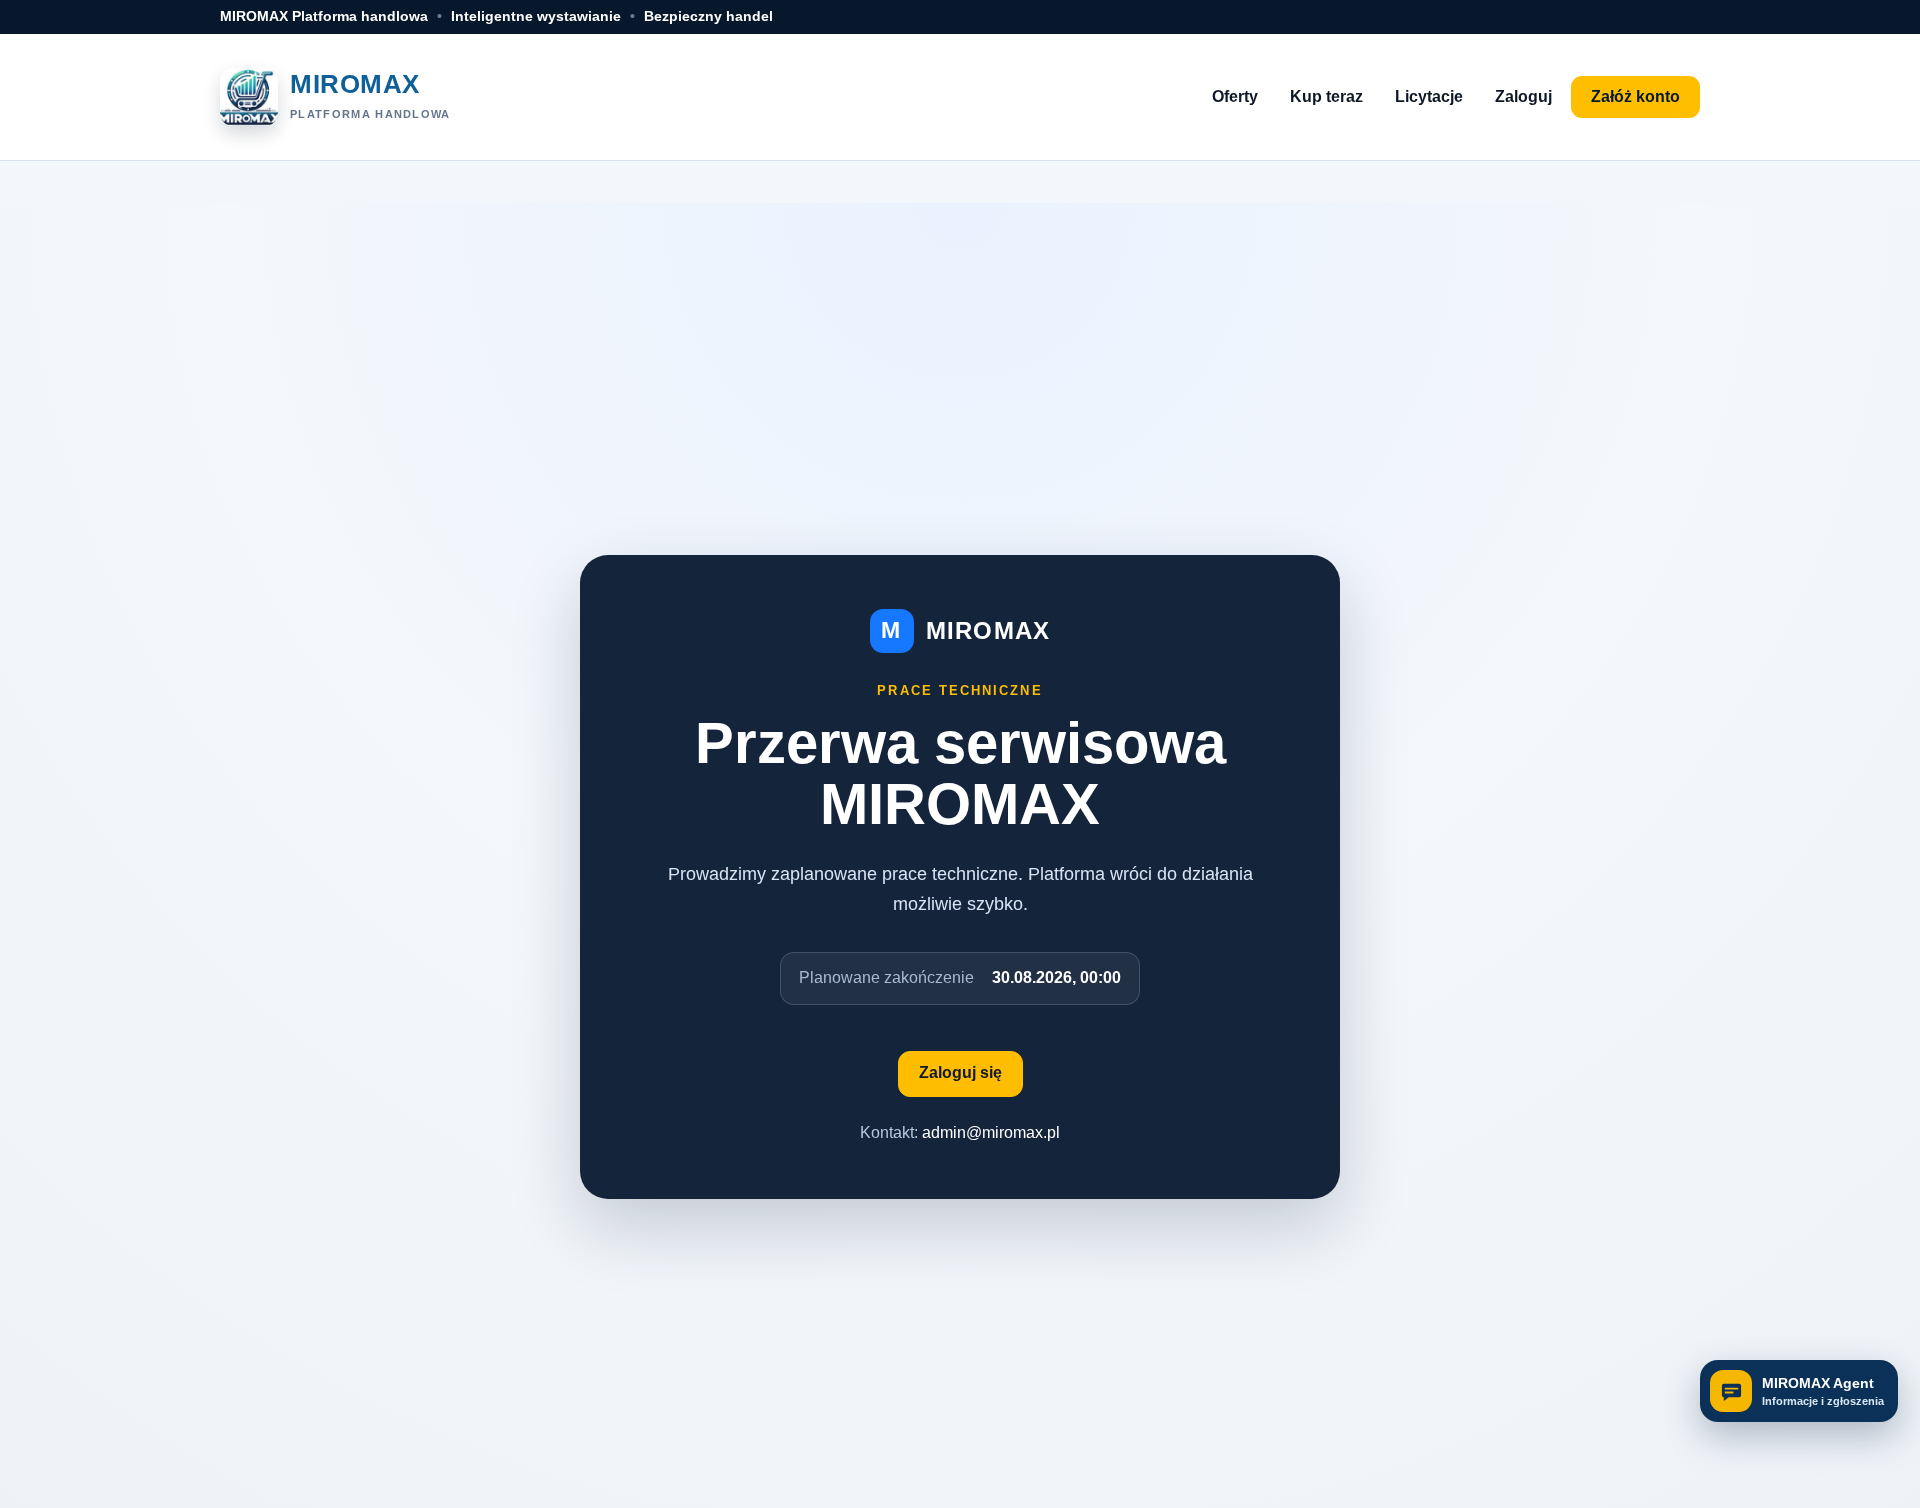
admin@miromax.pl (991, 1132)
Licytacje (1429, 96)
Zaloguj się (960, 1072)
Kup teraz (1326, 96)
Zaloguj (1523, 96)
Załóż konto (1635, 96)
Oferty (1235, 96)
